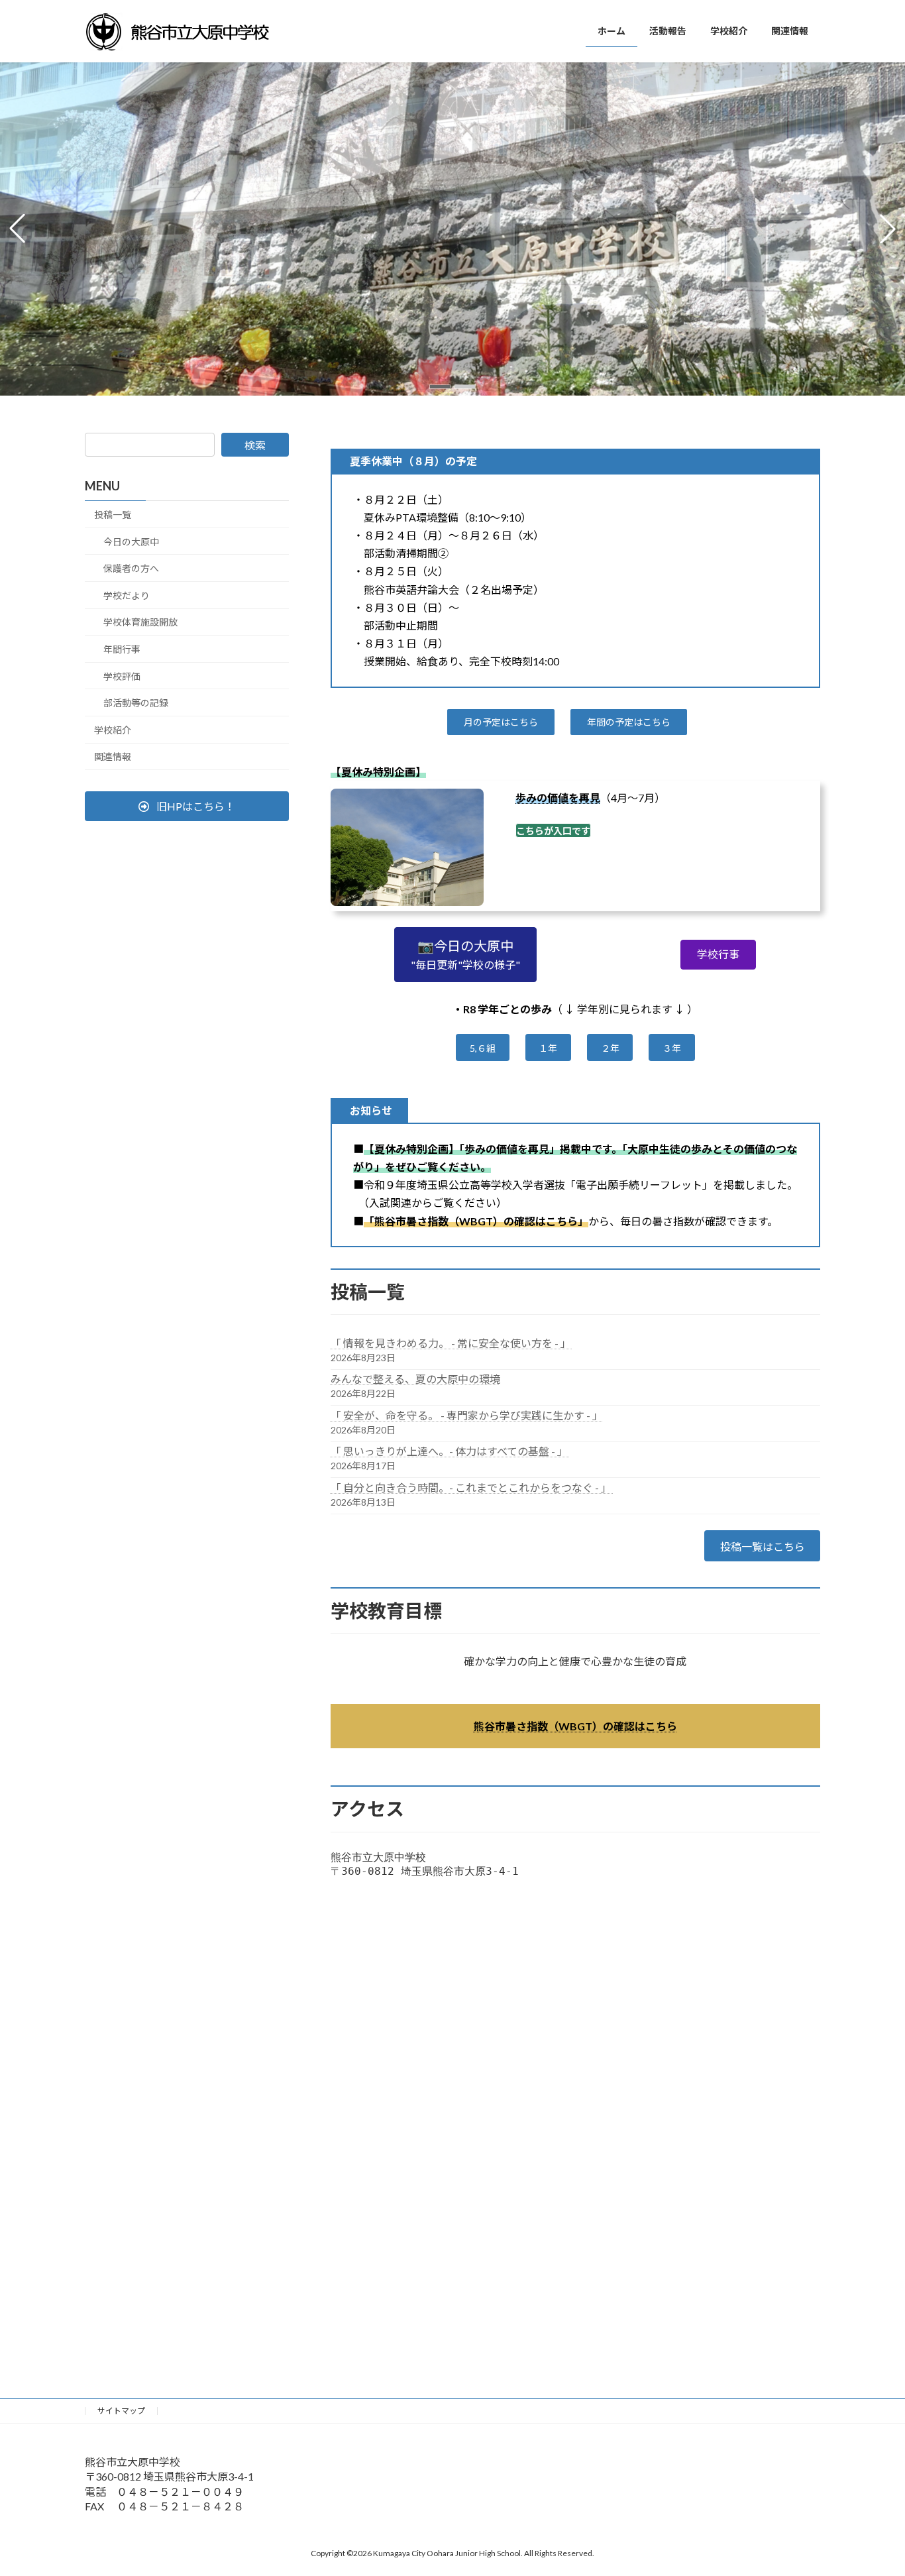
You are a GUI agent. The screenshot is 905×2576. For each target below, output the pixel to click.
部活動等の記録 (136, 703)
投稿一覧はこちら (763, 1546)
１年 (548, 1048)
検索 (255, 445)
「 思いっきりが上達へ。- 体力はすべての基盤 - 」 (450, 1451)
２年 (610, 1048)
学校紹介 (113, 730)
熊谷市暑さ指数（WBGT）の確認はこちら (575, 1726)
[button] (440, 387)
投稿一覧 (113, 515)
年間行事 (122, 649)
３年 (672, 1048)
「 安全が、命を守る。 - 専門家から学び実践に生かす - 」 (467, 1415)
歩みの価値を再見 (558, 798)
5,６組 (483, 1048)
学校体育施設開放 (140, 622)
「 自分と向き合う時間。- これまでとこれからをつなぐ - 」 (472, 1487)
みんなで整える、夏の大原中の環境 (415, 1379)
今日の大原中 (131, 541)
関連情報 (113, 756)
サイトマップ (121, 2411)
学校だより (127, 595)
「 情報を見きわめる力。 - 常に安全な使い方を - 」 (452, 1343)
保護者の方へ (131, 568)
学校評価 (122, 676)
